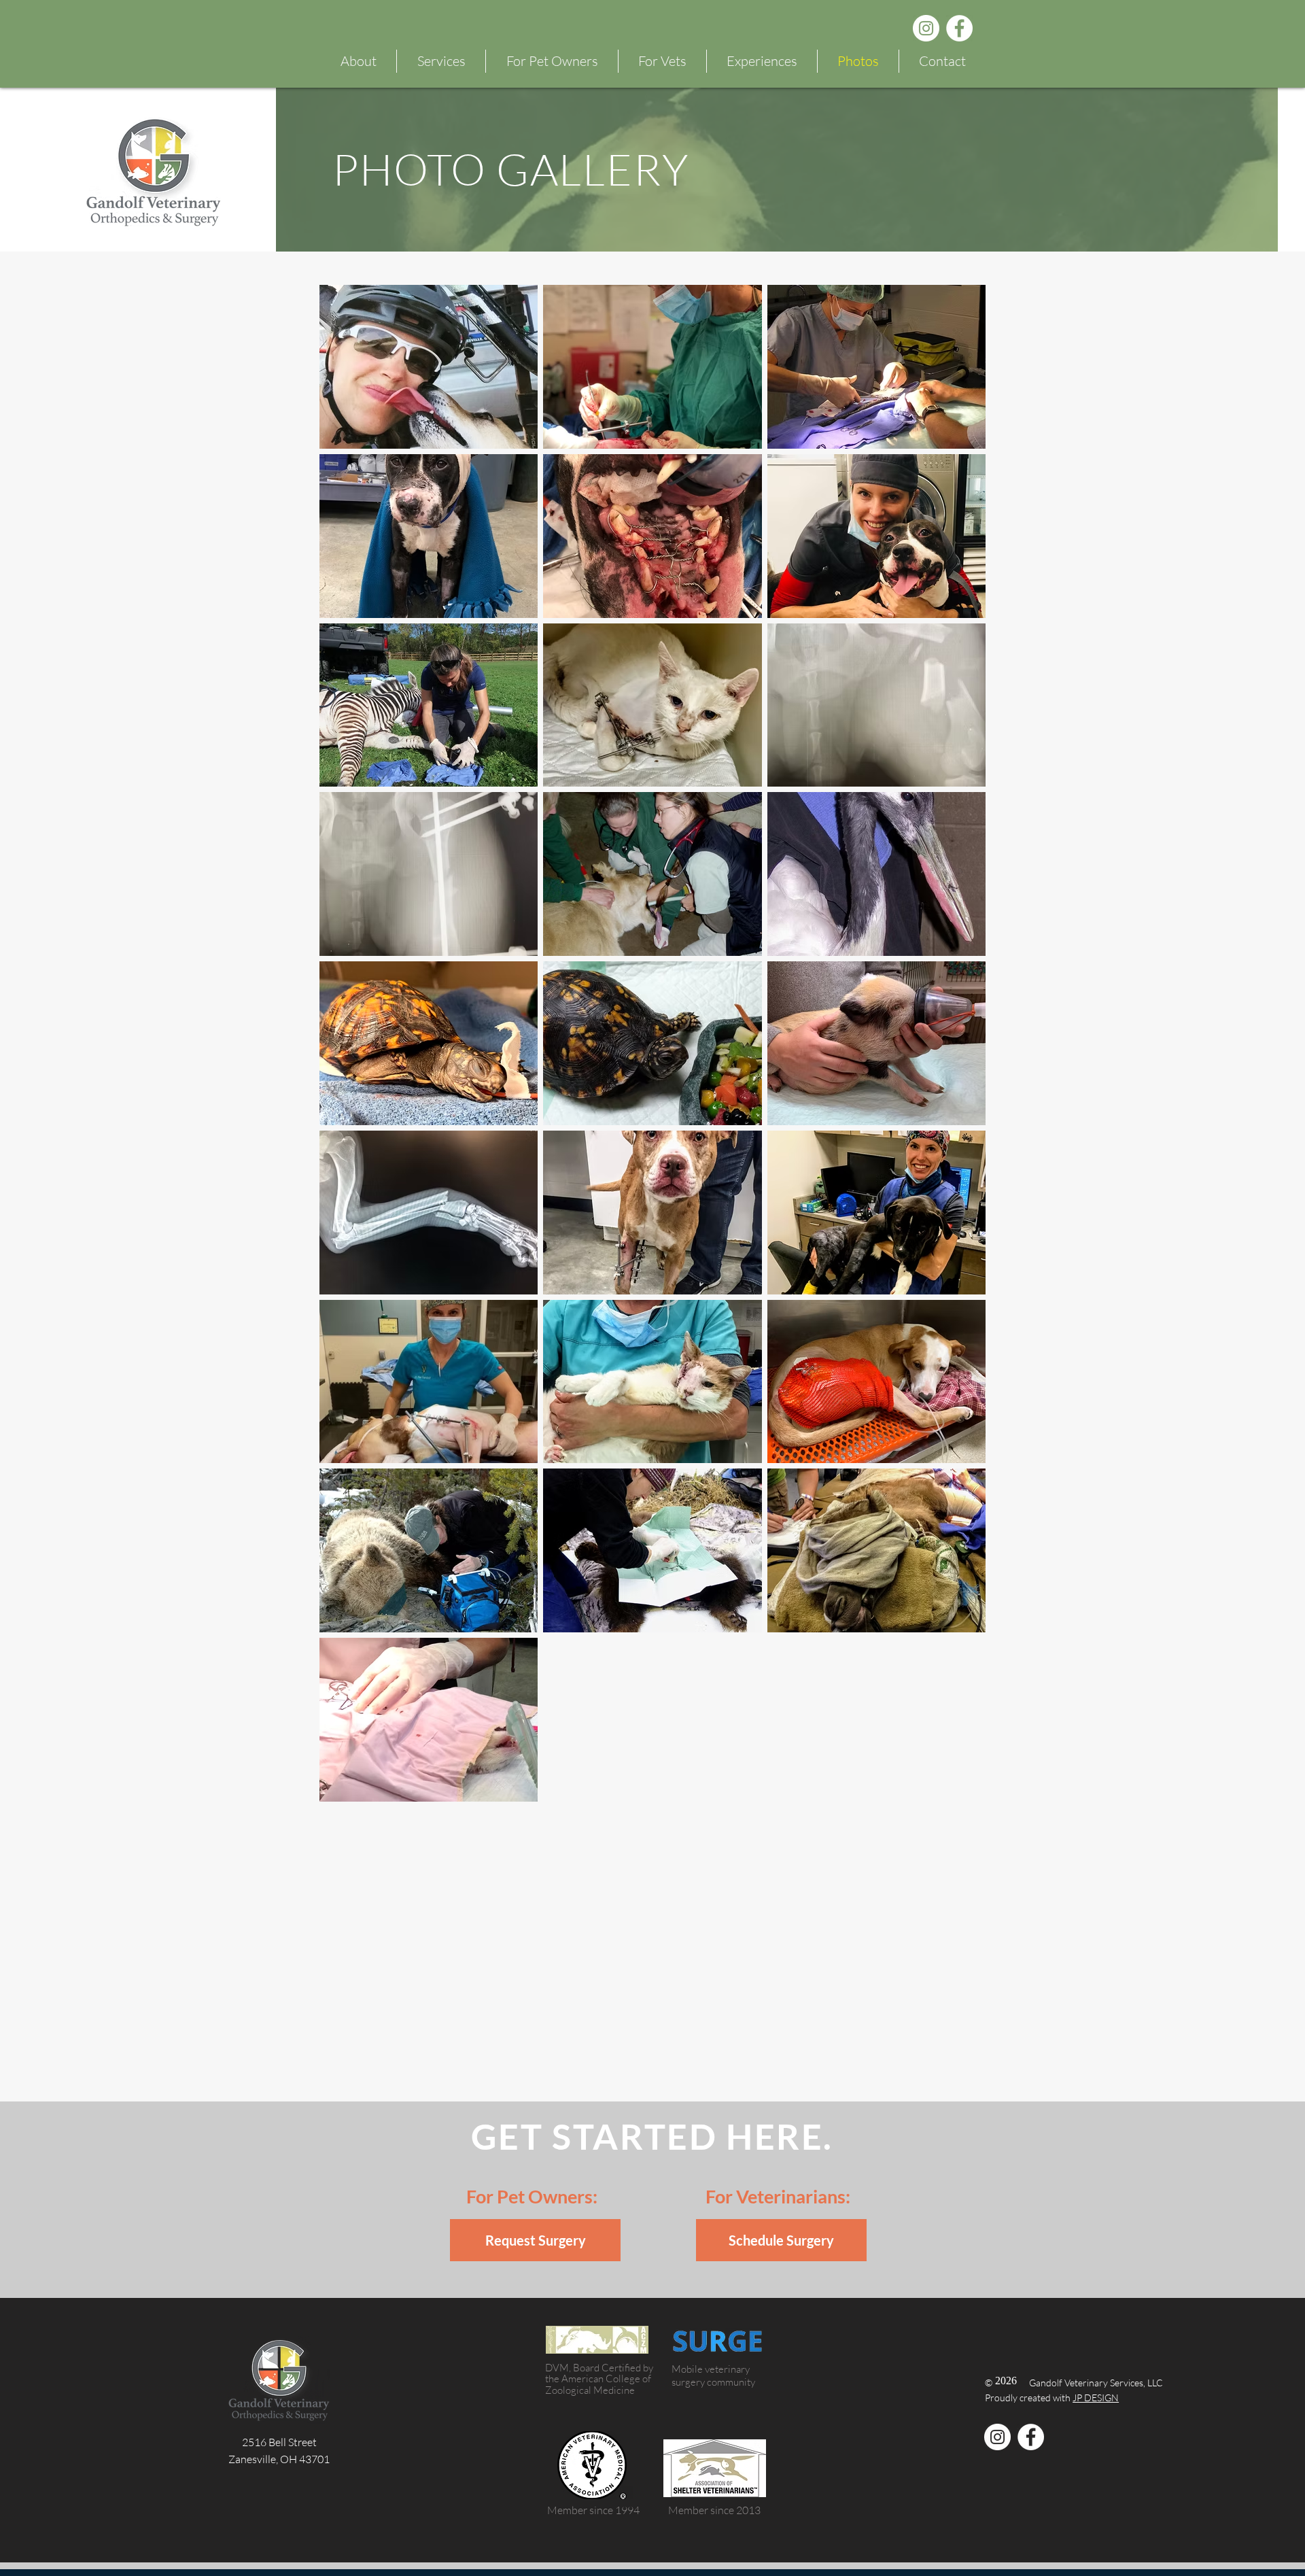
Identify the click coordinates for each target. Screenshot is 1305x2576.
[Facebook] (959, 28)
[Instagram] (926, 28)
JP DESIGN (1096, 2398)
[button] (552, 61)
